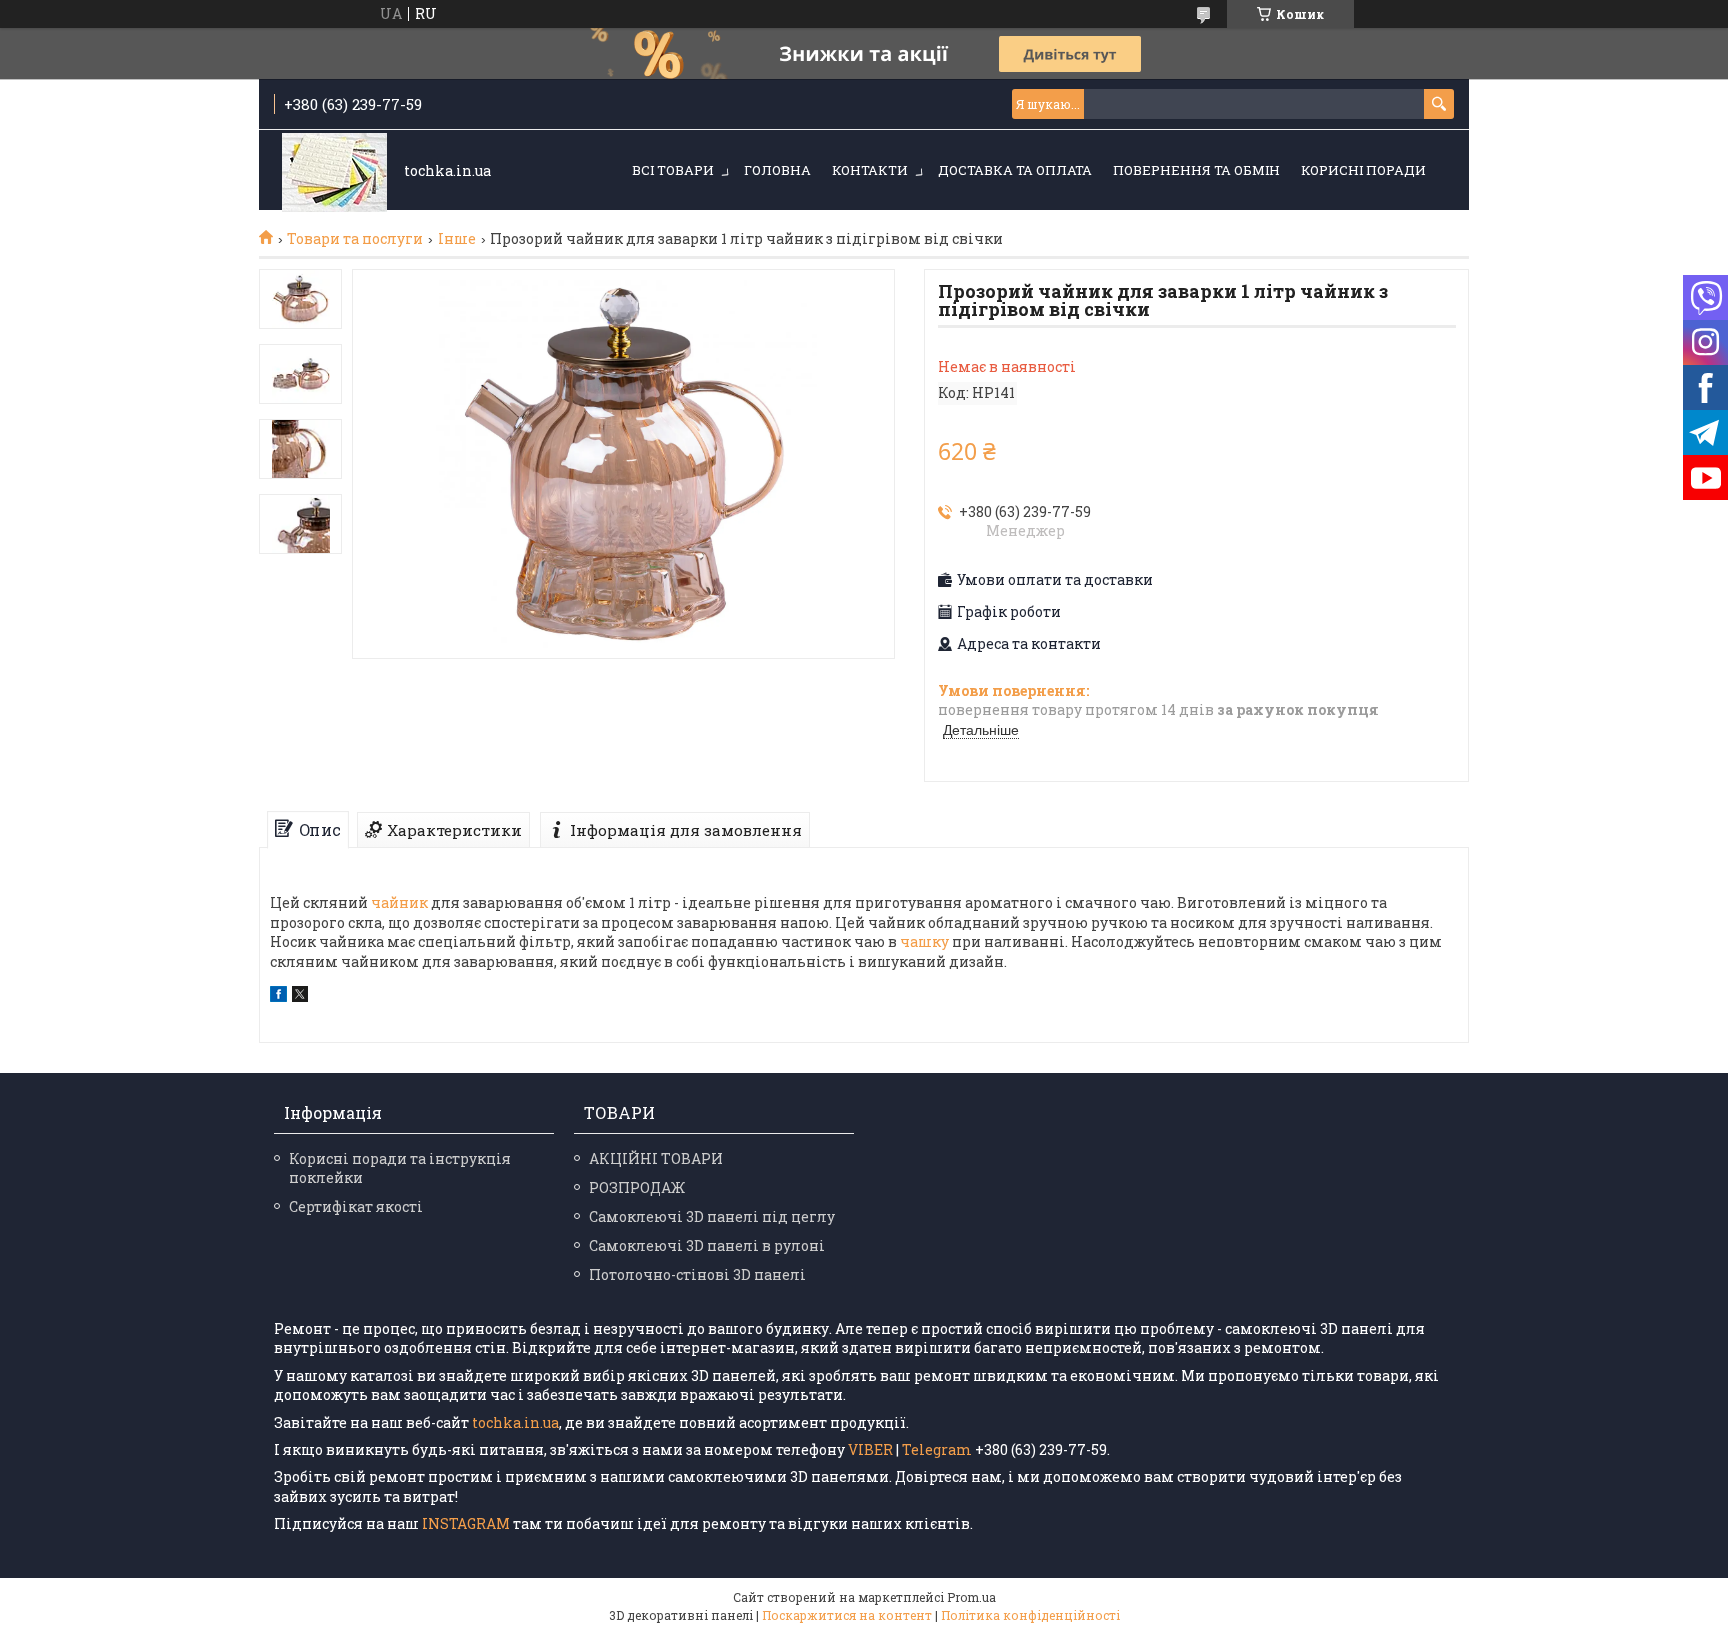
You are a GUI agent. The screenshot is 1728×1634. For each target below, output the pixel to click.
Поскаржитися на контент (847, 1615)
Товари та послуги (355, 239)
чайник (399, 902)
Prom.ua (971, 1597)
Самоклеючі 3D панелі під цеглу (712, 1216)
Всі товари (673, 170)
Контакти (870, 170)
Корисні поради (1363, 170)
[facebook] (278, 996)
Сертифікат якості (356, 1206)
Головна (777, 170)
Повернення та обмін (1196, 170)
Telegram (937, 1449)
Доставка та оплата (1015, 170)
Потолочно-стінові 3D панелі (697, 1274)
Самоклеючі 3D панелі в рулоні (707, 1245)
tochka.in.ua (515, 1422)
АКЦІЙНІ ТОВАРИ (656, 1158)
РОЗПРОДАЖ (637, 1187)
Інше (457, 239)
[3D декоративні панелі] (334, 171)
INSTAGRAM (467, 1523)
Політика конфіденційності (1030, 1615)
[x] (300, 996)
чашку (924, 941)
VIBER (870, 1449)
